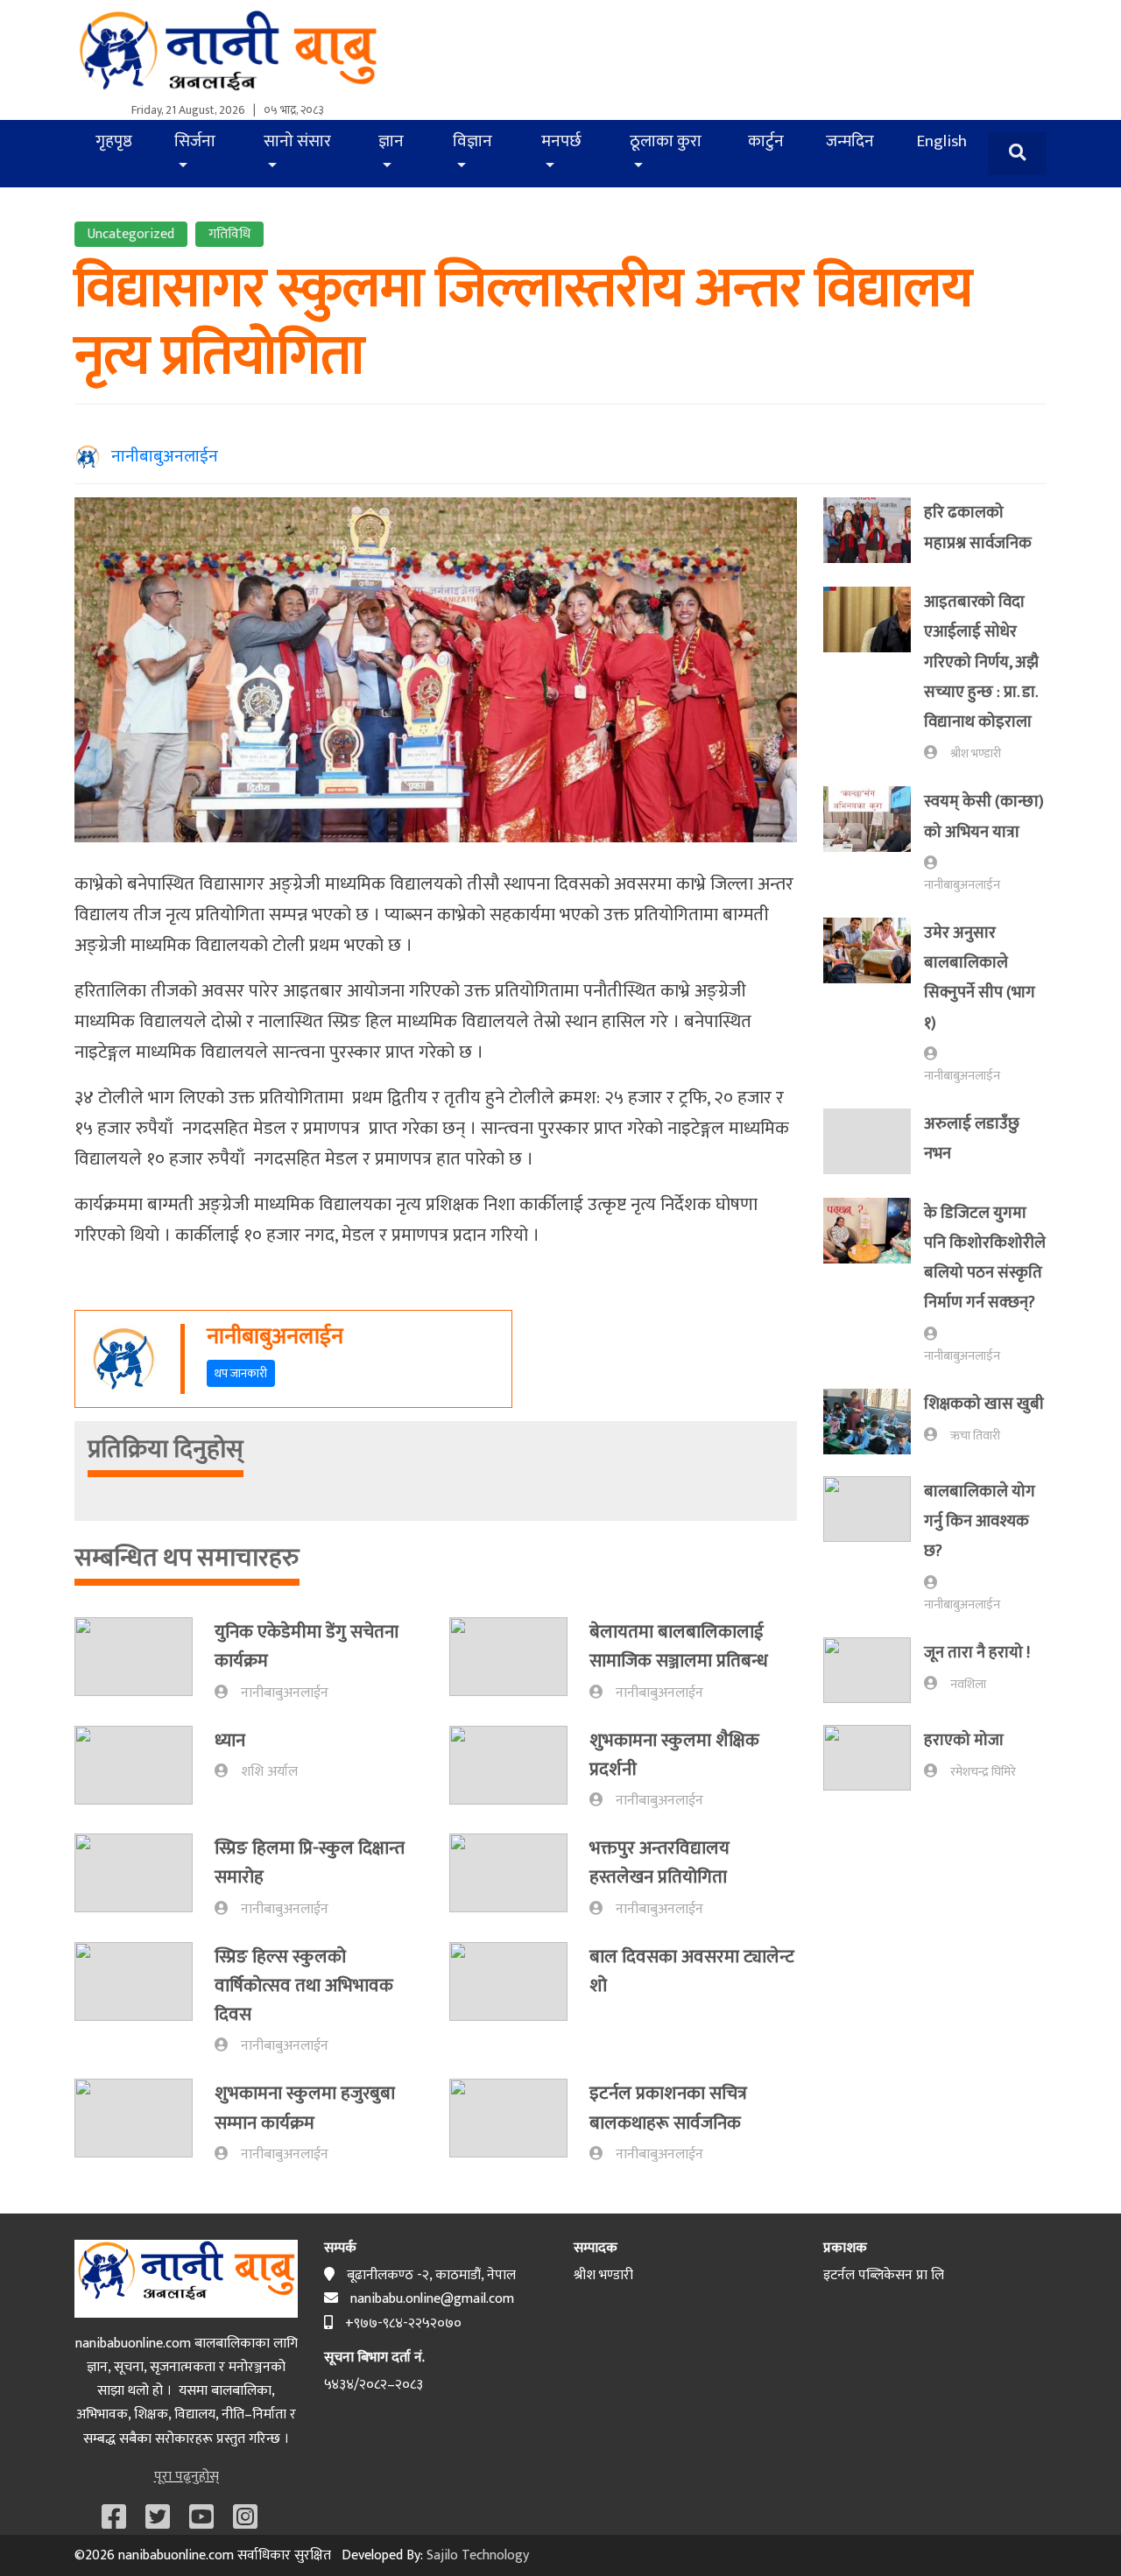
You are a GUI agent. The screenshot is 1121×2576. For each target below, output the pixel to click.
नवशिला (968, 1685)
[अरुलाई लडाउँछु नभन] (874, 1142)
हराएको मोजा (964, 1740)
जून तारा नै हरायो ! (977, 1653)
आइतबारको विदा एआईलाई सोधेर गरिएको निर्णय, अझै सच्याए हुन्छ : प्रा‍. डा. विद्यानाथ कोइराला (981, 662)
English (941, 141)
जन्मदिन (850, 141)
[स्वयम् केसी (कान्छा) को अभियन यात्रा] (874, 841)
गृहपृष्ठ (114, 141)
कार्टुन (766, 141)
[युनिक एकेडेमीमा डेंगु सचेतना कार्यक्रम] (145, 1661)
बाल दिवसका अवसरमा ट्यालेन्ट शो (692, 1971)
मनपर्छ (561, 141)
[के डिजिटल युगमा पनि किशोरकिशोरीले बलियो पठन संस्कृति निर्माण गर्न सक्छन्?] (874, 1282)
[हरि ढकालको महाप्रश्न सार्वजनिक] (874, 531)
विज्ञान (472, 141)
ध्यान (230, 1740)
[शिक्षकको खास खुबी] (874, 1422)
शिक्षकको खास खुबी (984, 1404)
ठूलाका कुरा (666, 141)
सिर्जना (195, 141)
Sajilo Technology (478, 2555)
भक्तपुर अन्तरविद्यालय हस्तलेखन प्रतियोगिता (659, 1862)
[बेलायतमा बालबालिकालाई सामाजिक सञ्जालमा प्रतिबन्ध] (519, 1661)
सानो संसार (297, 141)
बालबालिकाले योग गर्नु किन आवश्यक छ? (980, 1522)
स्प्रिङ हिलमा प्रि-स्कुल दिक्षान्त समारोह (310, 1862)
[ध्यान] (145, 1765)
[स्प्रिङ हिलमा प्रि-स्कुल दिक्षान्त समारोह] (145, 1877)
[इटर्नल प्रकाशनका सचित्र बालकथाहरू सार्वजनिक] (519, 2122)
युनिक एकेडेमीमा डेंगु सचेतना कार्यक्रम (307, 1646)
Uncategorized (131, 234)
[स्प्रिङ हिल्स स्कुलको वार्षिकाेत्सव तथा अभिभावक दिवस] (145, 2000)
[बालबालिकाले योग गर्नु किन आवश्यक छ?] (874, 1546)
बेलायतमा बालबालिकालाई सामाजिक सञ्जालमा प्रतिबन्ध (679, 1646)
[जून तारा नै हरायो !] (874, 1670)
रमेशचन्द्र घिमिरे (983, 1772)
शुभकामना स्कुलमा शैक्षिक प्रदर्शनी (674, 1755)
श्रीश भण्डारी (976, 754)
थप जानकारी (241, 1373)
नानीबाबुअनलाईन (159, 456)
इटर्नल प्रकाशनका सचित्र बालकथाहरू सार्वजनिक (668, 2108)
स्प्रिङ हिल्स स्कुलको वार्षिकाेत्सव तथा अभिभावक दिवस (304, 1986)
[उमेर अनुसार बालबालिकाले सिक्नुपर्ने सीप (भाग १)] (874, 1002)
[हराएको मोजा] (874, 1758)
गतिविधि (229, 234)
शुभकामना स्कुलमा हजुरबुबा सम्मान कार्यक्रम (305, 2108)
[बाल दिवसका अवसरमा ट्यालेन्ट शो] (519, 1981)
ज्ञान (391, 141)
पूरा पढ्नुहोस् (187, 2477)
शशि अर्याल (269, 1772)
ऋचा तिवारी (975, 1436)
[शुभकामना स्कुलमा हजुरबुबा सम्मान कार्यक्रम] (145, 2122)
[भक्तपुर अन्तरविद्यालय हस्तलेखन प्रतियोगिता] (519, 1877)
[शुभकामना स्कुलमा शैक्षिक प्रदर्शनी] (519, 1769)
